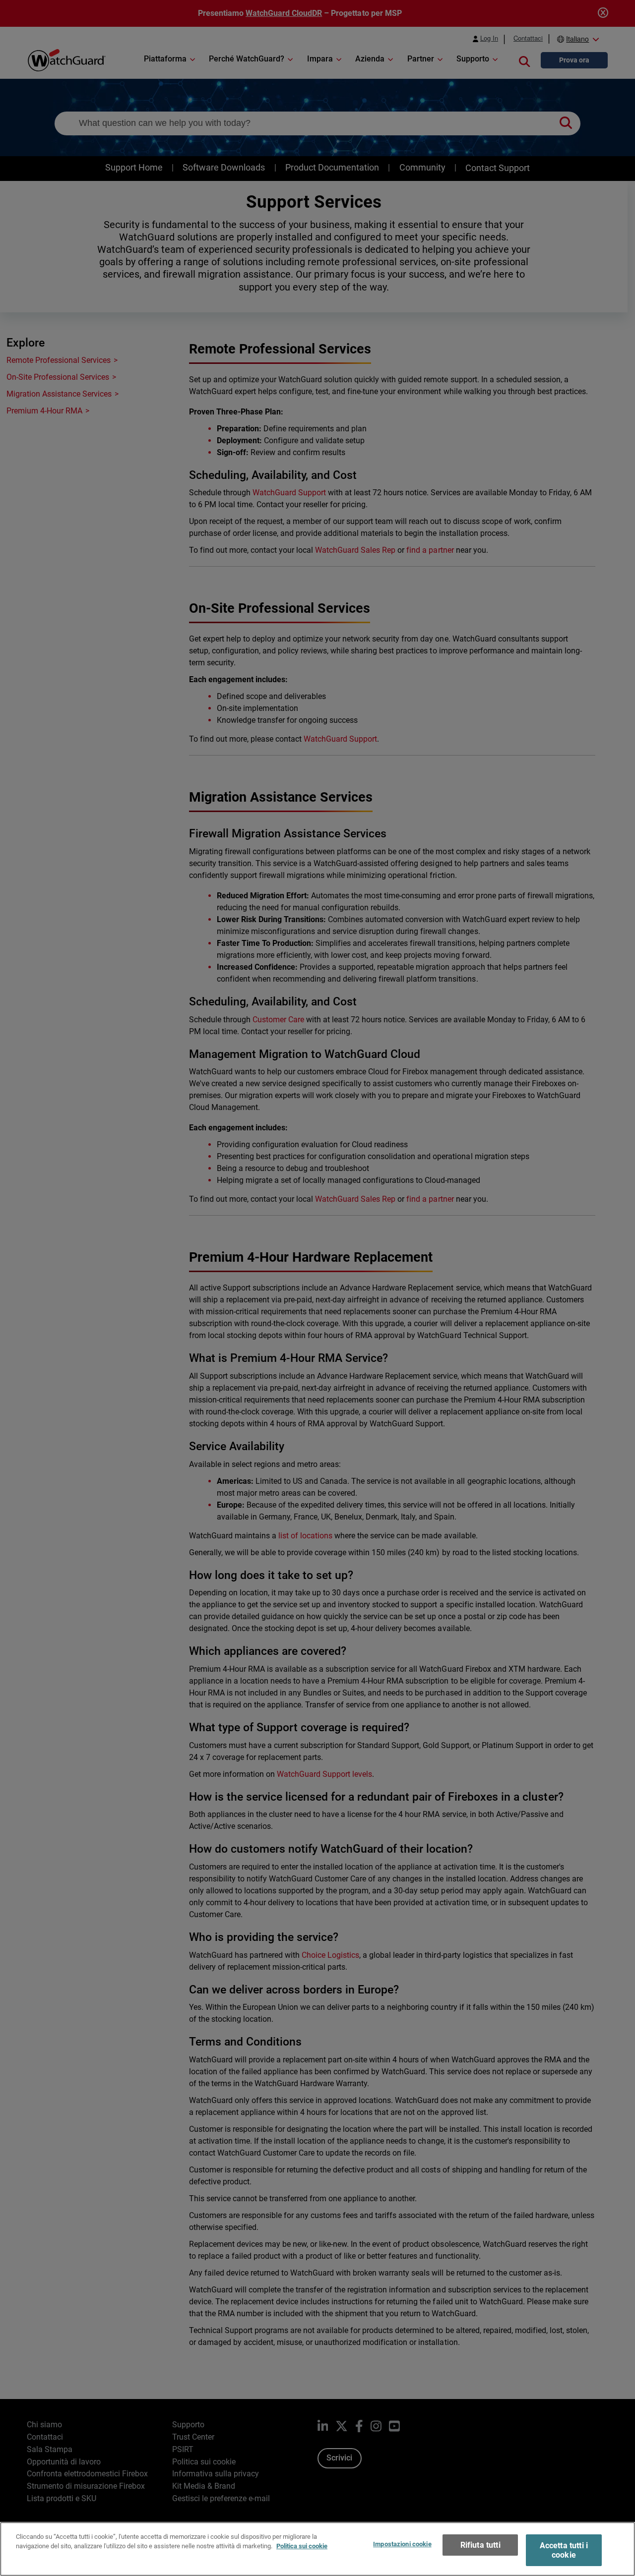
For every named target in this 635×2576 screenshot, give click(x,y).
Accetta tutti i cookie (564, 2550)
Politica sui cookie (302, 2546)
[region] (317, 2549)
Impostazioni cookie (402, 2544)
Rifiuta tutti (480, 2545)
